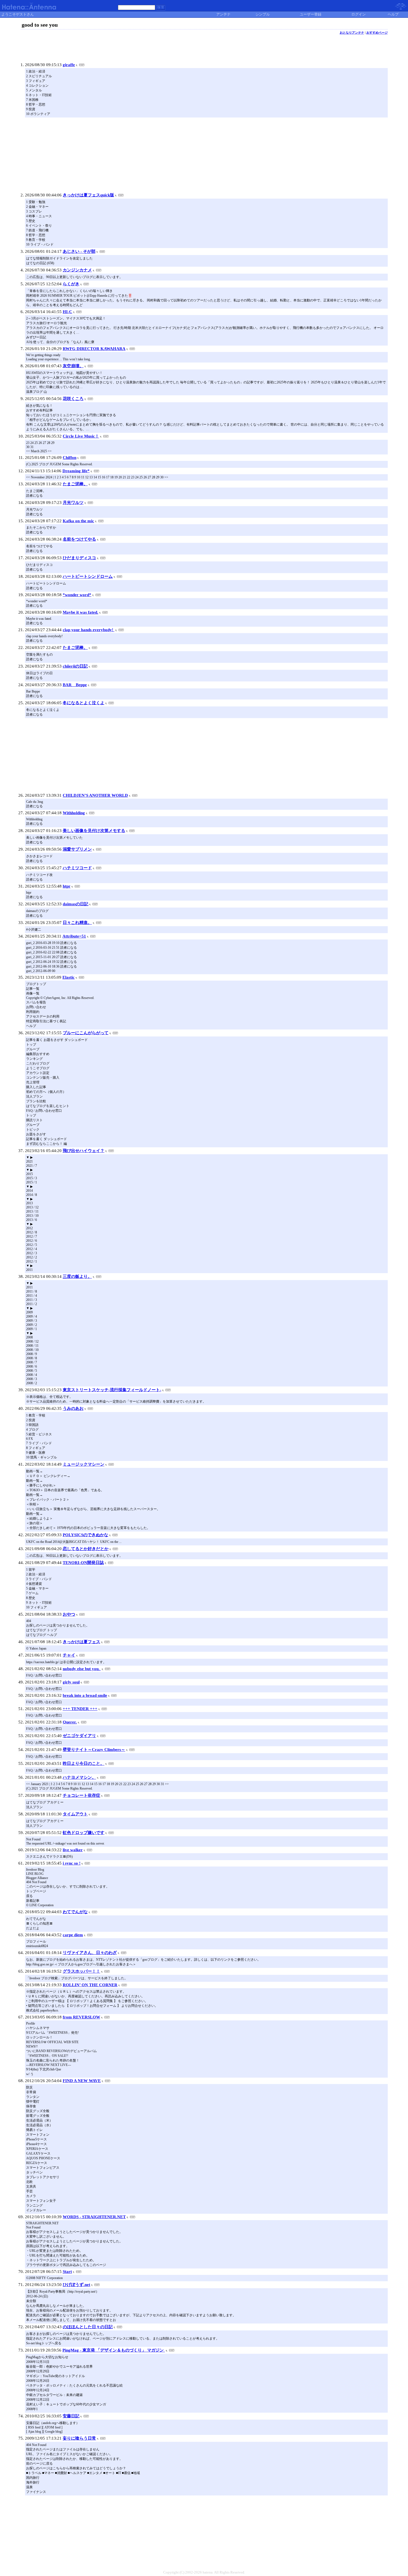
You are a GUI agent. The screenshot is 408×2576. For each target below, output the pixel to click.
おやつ (69, 1614)
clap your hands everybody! (89, 630)
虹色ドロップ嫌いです (84, 1833)
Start (67, 2272)
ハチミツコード (77, 868)
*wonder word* (77, 595)
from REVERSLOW (81, 2017)
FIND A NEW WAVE (82, 2081)
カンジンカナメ (77, 270)
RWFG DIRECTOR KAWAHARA (94, 349)
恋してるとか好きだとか (86, 1549)
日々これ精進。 (77, 923)
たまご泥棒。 (75, 484)
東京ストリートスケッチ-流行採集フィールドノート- (112, 1390)
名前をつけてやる (79, 539)
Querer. (70, 1722)
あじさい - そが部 (79, 251)
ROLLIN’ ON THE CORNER (90, 1985)
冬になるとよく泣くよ (84, 703)
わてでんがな (75, 1912)
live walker (73, 1850)
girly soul (71, 1682)
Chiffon (70, 458)
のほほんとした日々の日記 (88, 2327)
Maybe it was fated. (80, 612)
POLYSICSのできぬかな (85, 1535)
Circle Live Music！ (81, 436)
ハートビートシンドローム (88, 576)
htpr (67, 886)
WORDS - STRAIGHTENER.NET (94, 2217)
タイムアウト (75, 1814)
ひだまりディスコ (79, 558)
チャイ (69, 1655)
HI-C (67, 312)
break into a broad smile (85, 1695)
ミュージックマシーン (84, 1464)
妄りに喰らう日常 (79, 2438)
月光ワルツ (73, 503)
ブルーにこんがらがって (86, 1033)
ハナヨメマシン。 (79, 1777)
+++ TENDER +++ (80, 1709)
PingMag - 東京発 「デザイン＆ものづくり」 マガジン (114, 2350)
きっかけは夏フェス (81, 1642)
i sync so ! (72, 1863)
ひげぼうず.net (76, 2285)
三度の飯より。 (77, 1276)
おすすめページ (377, 33)
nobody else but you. (82, 1669)
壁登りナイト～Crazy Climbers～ (94, 1750)
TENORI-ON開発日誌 (83, 1563)
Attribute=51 (74, 936)
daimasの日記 (75, 904)
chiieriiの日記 (75, 666)
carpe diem (73, 1935)
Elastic (69, 977)
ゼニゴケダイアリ (79, 1736)
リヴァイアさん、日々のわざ (90, 1953)
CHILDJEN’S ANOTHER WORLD (95, 795)
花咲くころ (73, 399)
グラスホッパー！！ (81, 1971)
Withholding (74, 813)
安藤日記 (71, 2416)
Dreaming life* (76, 471)
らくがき (71, 284)
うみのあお (73, 1408)
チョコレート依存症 (81, 1795)
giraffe (69, 65)
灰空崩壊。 (73, 366)
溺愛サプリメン (77, 849)
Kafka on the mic (78, 521)
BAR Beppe (75, 685)
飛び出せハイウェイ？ (84, 1151)
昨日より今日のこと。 (84, 1763)
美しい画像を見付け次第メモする (94, 831)
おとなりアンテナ (352, 33)
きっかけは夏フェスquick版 (88, 195)
